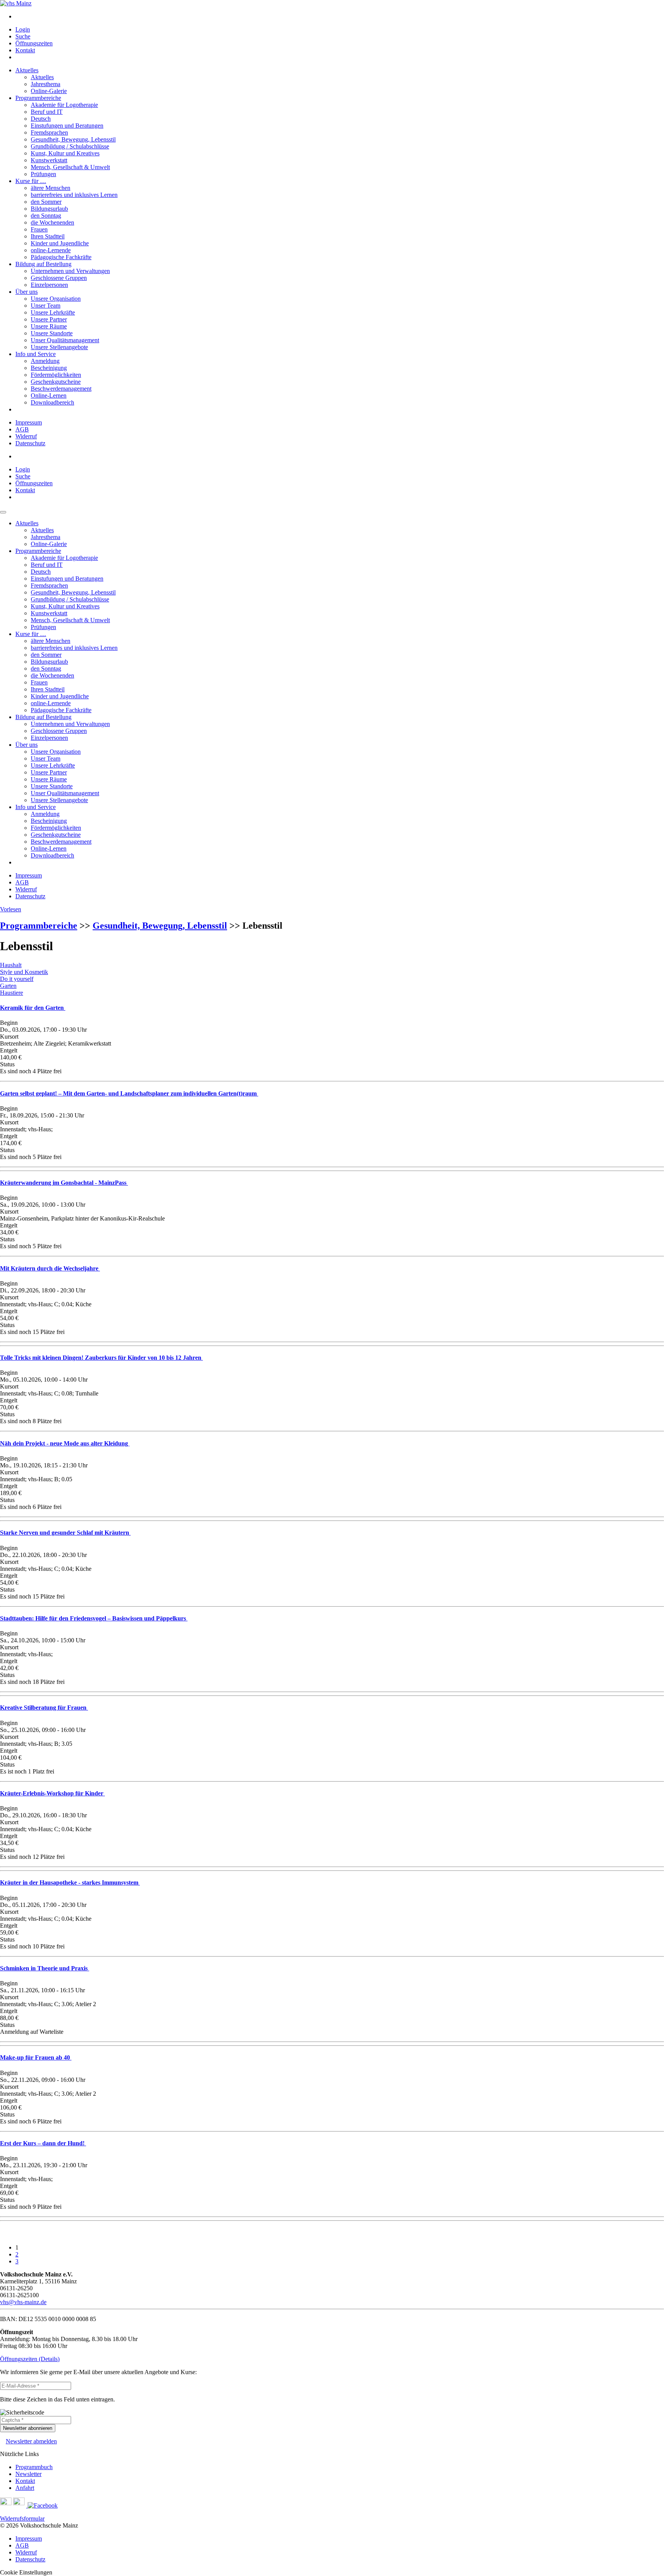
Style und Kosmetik (24, 972)
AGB (22, 429)
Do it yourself (17, 979)
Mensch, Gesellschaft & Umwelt (70, 167)
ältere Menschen (51, 188)
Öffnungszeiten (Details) (30, 2359)
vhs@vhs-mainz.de (23, 2302)
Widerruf (26, 436)
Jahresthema (46, 84)
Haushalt (11, 965)
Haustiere (12, 993)
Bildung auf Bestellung (43, 264)
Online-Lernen (49, 395)
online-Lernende (51, 250)
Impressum (29, 422)
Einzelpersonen (49, 285)
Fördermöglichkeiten (56, 375)
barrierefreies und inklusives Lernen (74, 195)
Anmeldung (45, 361)
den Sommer (46, 202)
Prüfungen (43, 174)
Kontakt (25, 50)
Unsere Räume (49, 326)
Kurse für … (31, 181)
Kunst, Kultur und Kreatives (65, 153)
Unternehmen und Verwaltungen (70, 271)
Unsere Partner (49, 319)
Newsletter (28, 2474)
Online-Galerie (49, 91)
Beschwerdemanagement (61, 389)
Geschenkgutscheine (56, 382)
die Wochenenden (52, 222)
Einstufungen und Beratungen (67, 126)
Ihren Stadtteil (48, 236)
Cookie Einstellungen (26, 2572)
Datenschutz (30, 443)
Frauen (39, 229)
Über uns (27, 292)
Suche (23, 36)
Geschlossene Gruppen (59, 278)
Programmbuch (34, 2467)
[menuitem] (340, 17)
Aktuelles (27, 70)
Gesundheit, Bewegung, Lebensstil (73, 139)
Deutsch (41, 119)
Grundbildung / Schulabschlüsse (70, 146)
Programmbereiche (38, 98)
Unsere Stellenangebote (59, 347)
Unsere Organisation (56, 299)
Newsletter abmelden (31, 2441)
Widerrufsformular (22, 2519)
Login (23, 29)
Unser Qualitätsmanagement (65, 340)
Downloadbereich (52, 402)
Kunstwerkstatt (49, 160)
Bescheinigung (49, 368)
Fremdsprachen (49, 132)
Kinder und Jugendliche (60, 243)
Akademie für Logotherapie (64, 105)
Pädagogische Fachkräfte (61, 257)
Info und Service (36, 354)
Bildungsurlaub (49, 209)
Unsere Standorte (52, 333)
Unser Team (46, 306)
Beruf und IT (47, 112)
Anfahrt (25, 2488)
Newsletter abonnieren (28, 2428)
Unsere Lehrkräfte (53, 312)
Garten (8, 986)
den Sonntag (46, 216)
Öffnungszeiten (34, 43)
